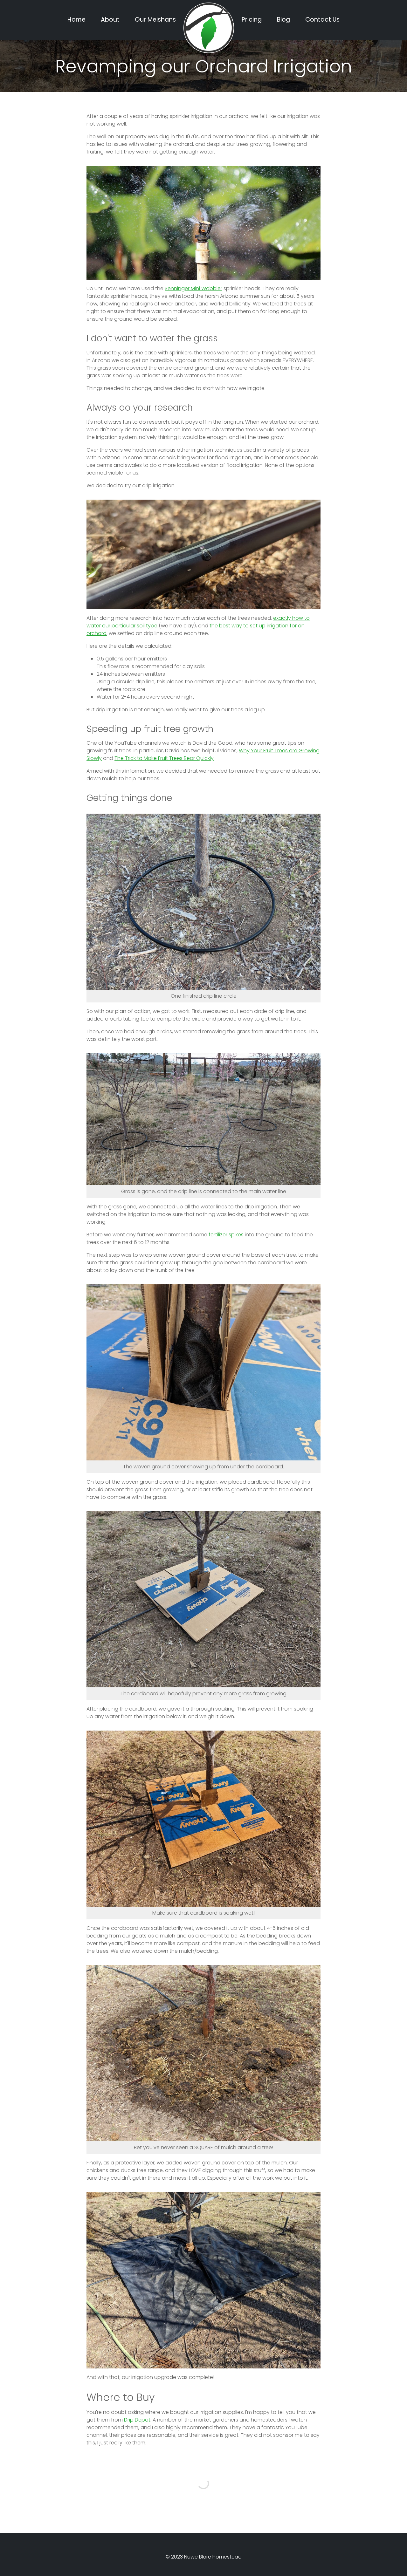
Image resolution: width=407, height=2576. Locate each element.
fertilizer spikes (226, 1235)
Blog (283, 20)
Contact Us (322, 20)
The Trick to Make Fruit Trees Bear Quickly (164, 758)
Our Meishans (155, 20)
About (110, 20)
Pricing (252, 20)
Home (76, 20)
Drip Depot (137, 2420)
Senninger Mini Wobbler (193, 288)
